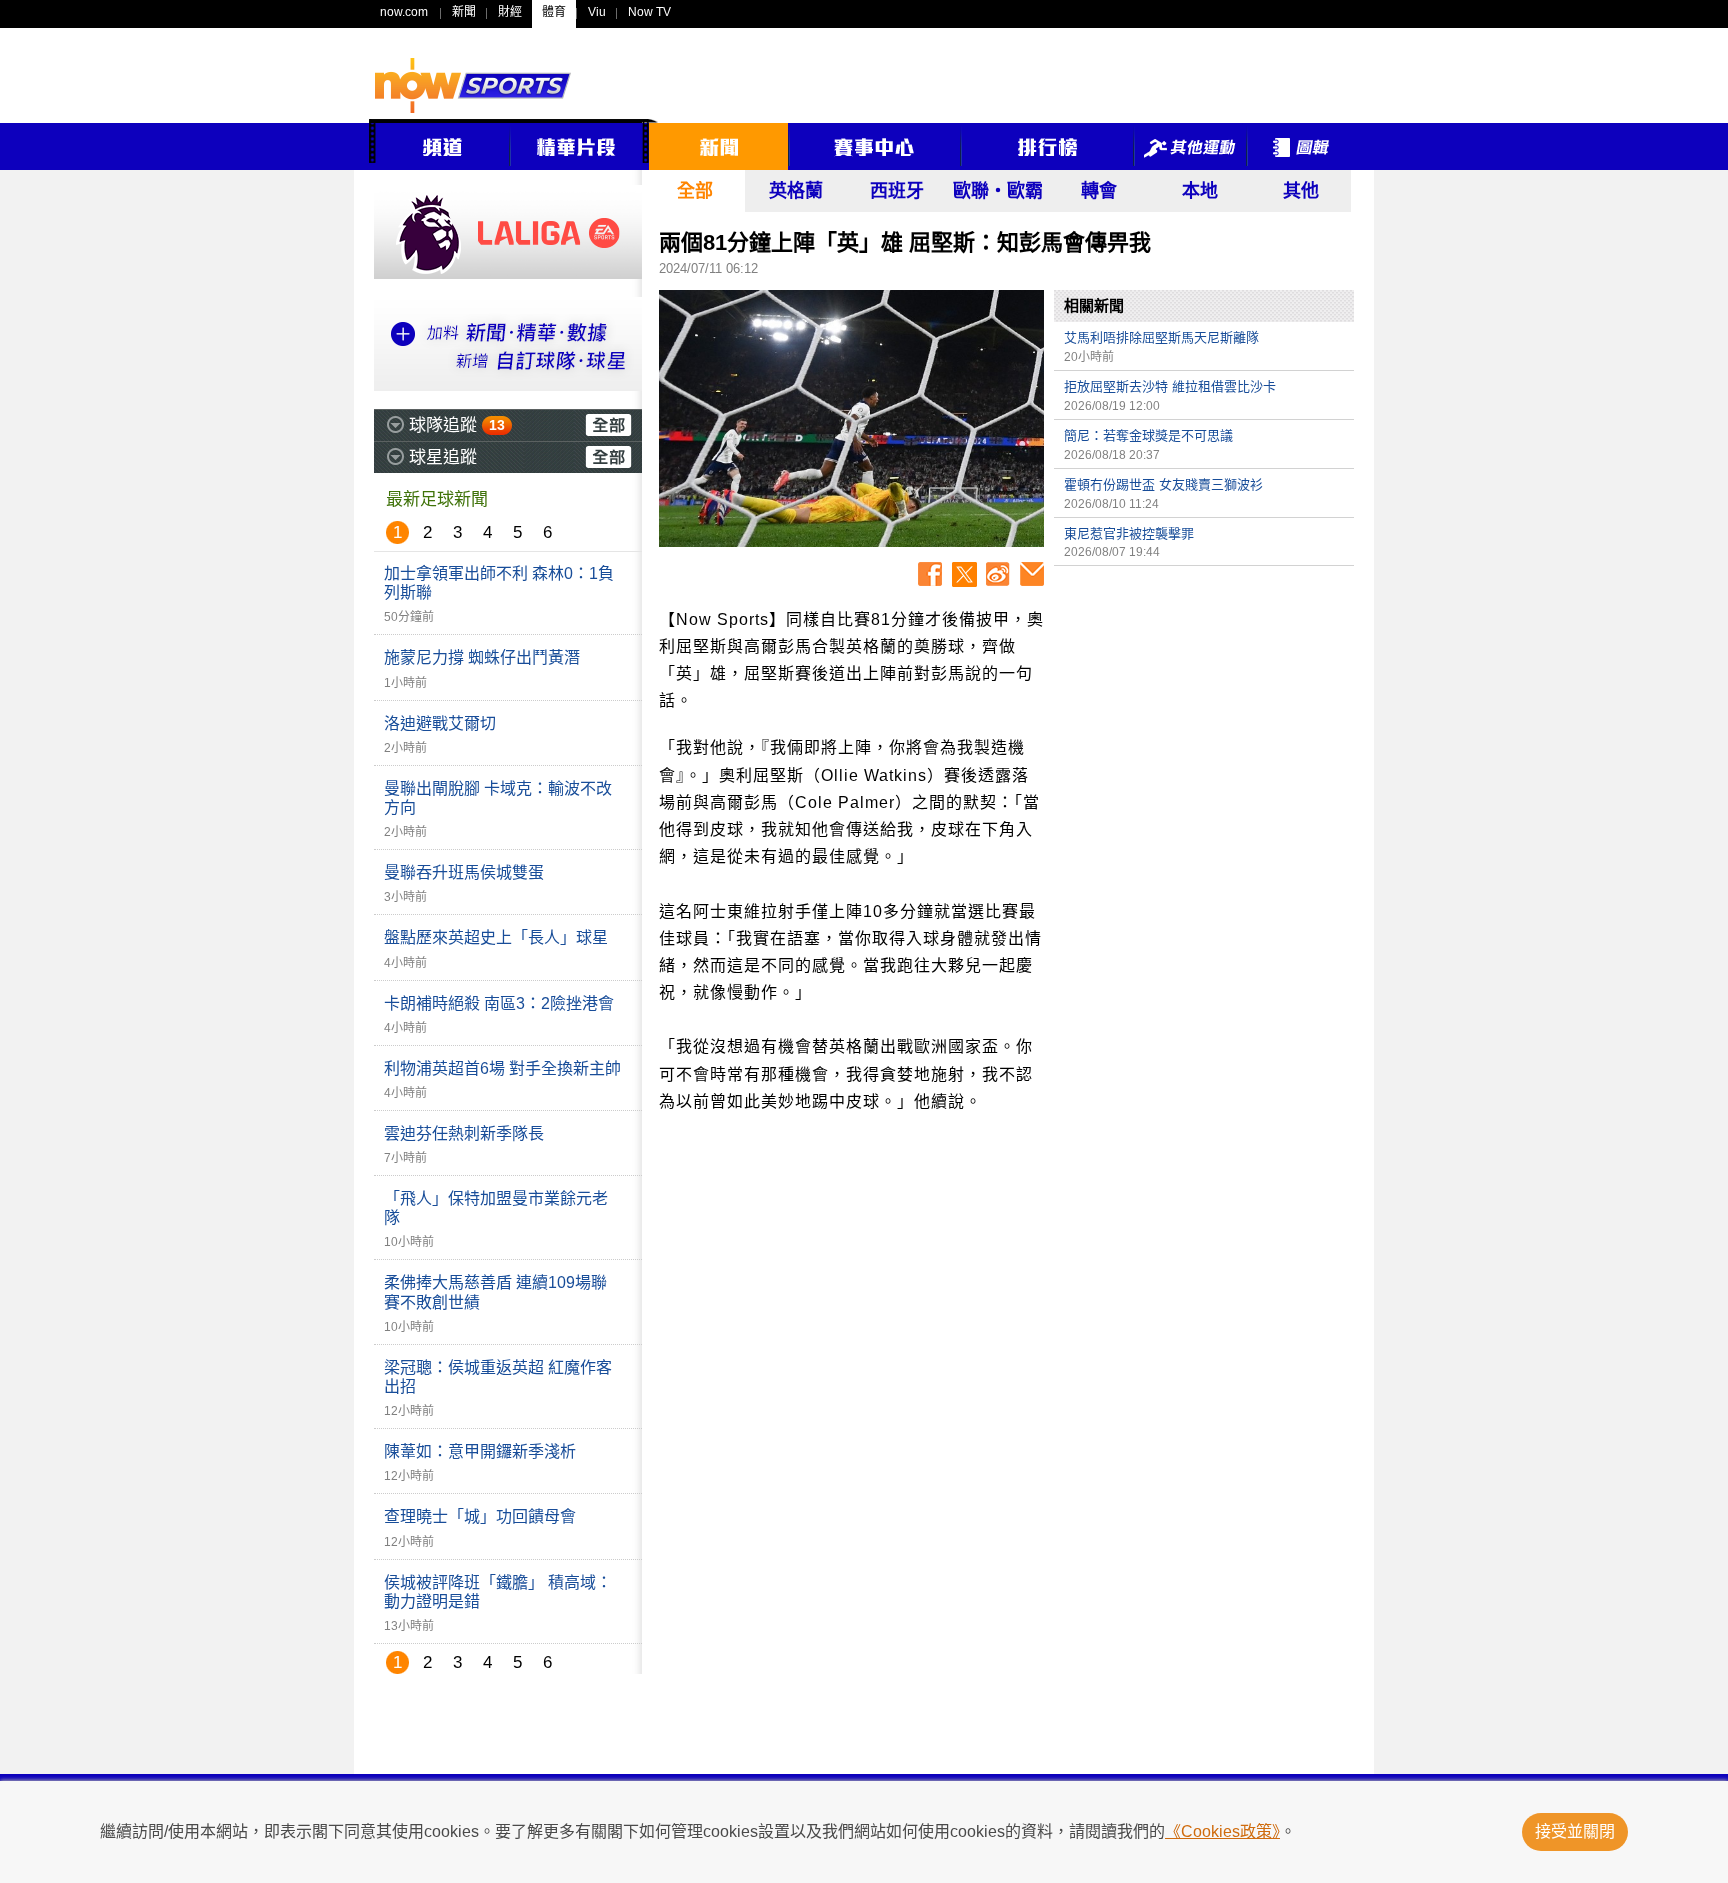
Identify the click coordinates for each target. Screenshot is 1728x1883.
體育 (554, 12)
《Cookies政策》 (1222, 1831)
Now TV (649, 12)
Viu (597, 12)
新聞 (464, 12)
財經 (510, 12)
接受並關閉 (1575, 1831)
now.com (404, 12)
